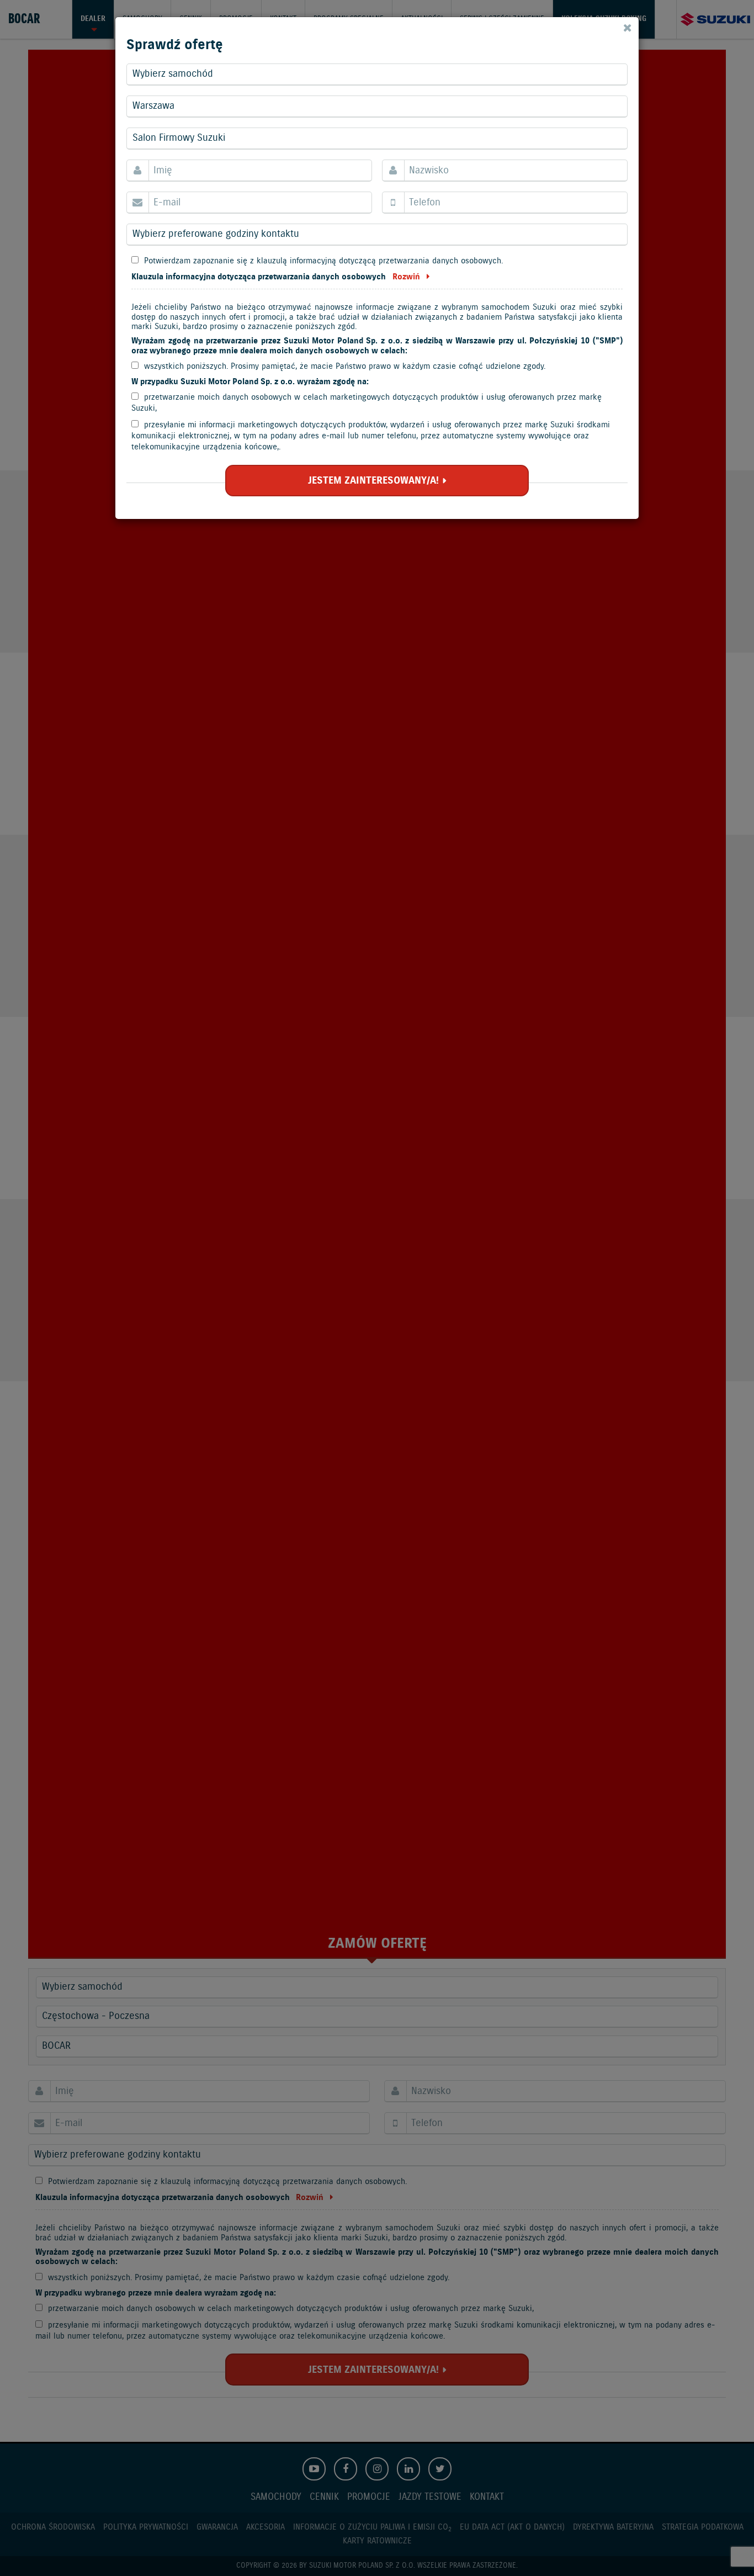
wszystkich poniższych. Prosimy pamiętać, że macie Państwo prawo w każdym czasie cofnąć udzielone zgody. (345, 366)
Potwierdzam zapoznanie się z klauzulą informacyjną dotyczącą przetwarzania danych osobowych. (323, 261)
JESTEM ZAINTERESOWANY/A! (373, 481)
